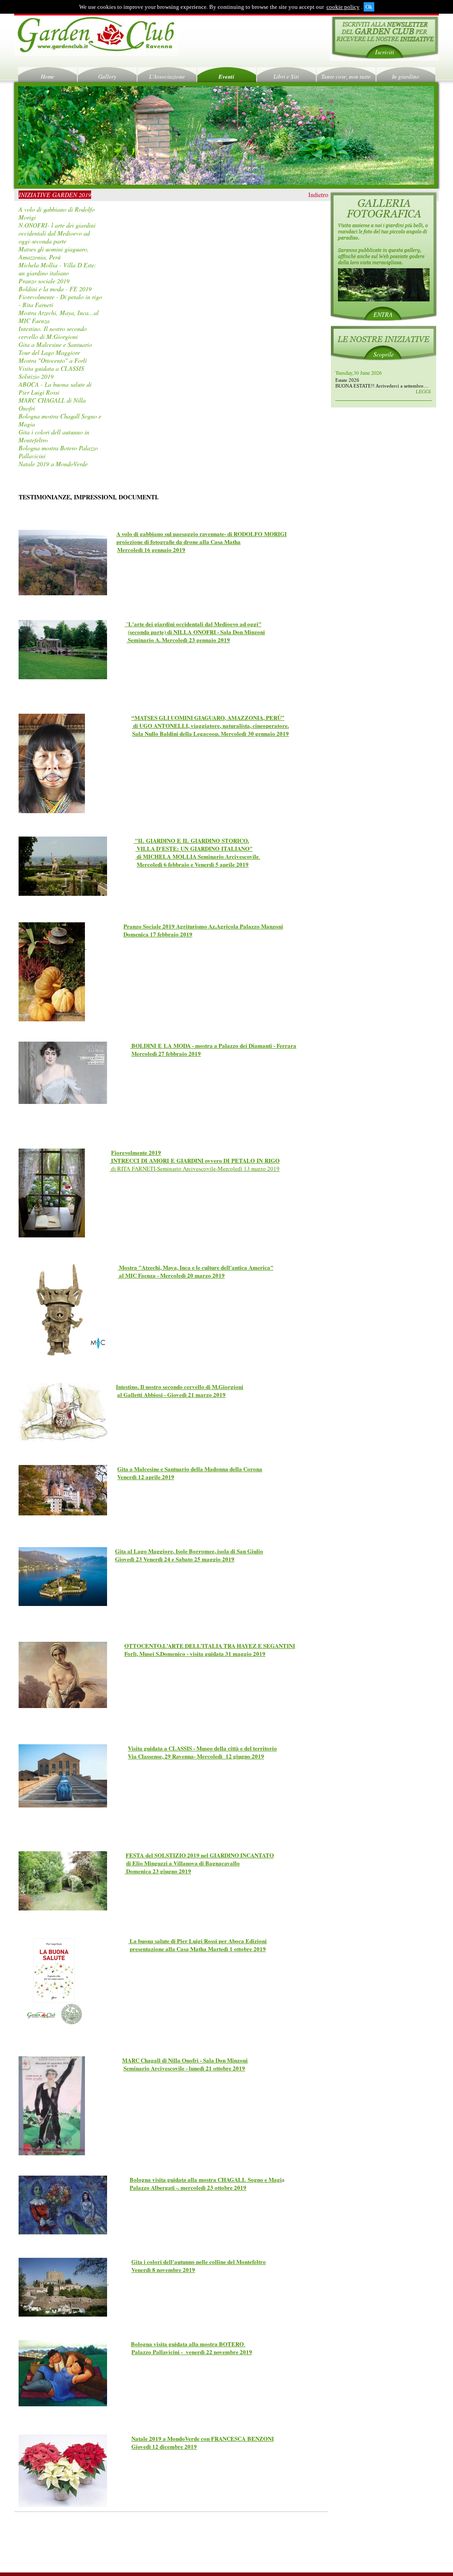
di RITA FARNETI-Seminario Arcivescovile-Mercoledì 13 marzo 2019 (195, 1168)
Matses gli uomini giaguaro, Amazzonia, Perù (54, 253)
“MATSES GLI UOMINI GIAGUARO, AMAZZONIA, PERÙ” (208, 717)
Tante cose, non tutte (346, 76)
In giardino (406, 76)
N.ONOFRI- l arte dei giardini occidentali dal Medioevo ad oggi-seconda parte (57, 233)
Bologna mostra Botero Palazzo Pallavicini (58, 452)
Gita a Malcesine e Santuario (55, 344)
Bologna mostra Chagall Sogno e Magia (60, 420)
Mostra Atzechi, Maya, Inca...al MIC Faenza (59, 317)
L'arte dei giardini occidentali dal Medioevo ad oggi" (195, 624)
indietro (318, 195)
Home (48, 76)
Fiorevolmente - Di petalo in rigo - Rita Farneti (60, 301)
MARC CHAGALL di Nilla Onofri (52, 404)
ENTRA (383, 315)
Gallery (107, 76)
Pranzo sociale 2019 (44, 281)
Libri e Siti (286, 76)
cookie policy (343, 7)
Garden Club (96, 36)
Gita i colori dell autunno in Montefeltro (54, 436)
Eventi (226, 76)
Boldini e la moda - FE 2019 (55, 289)
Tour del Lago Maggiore (49, 352)
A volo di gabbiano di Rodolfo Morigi (57, 213)
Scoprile (384, 354)
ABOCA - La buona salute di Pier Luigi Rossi (55, 388)
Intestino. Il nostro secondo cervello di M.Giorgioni (53, 333)
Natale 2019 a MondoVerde (53, 464)
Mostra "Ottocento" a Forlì (53, 360)
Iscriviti (385, 52)
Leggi (423, 391)
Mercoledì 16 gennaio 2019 (151, 550)
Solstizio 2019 (36, 376)
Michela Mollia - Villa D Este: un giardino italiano (58, 269)
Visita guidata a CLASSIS (51, 368)
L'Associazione (167, 76)
